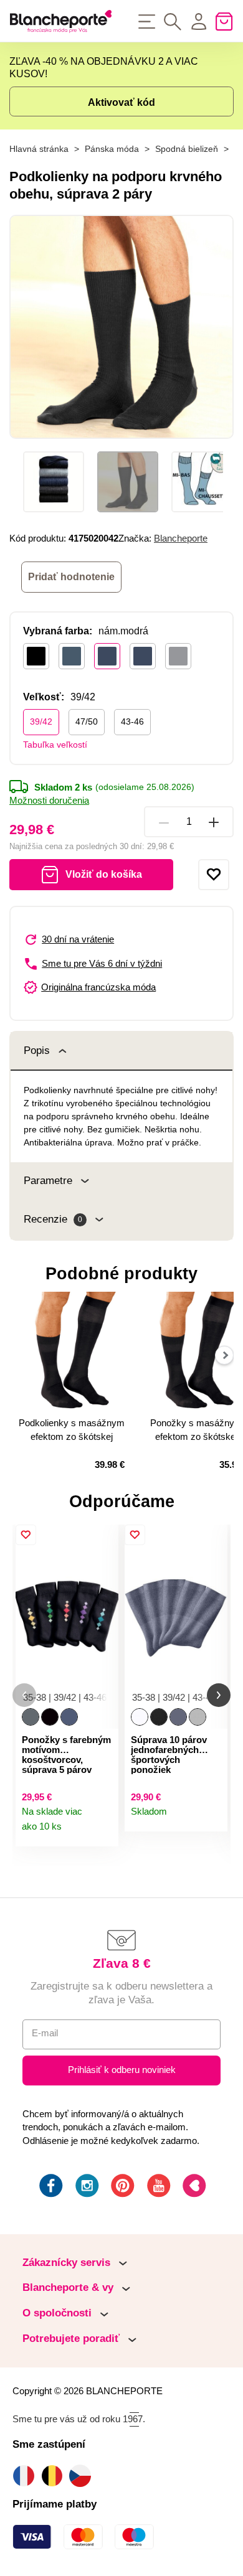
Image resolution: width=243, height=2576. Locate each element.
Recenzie (53, 1219)
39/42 (41, 722)
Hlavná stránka (39, 149)
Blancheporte (181, 538)
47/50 (87, 722)
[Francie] (26, 2475)
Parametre (48, 1181)
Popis (37, 1051)
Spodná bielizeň (187, 149)
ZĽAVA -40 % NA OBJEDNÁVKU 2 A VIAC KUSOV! (104, 68)
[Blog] (193, 2188)
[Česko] (83, 2475)
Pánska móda (112, 149)
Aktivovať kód (121, 102)
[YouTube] (158, 2188)
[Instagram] (86, 2188)
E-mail (45, 2033)
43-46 (132, 722)
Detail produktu (103, 1832)
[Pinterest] (121, 2188)
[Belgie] (55, 2475)
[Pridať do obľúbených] (214, 875)
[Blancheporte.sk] (61, 21)
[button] (24, 1695)
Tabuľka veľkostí (55, 745)
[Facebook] (50, 2188)
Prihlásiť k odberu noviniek (122, 2070)
